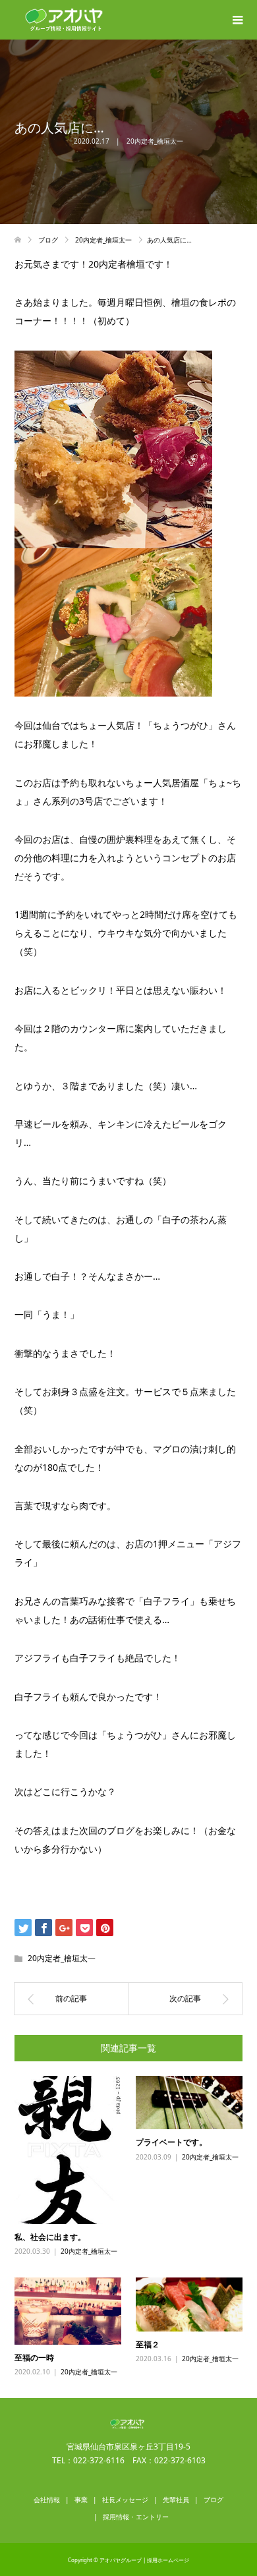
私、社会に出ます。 (50, 2237)
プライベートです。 (171, 2142)
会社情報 (47, 2500)
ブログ (214, 2500)
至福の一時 (34, 2358)
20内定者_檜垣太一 (155, 141)
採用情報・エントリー (136, 2517)
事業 (81, 2500)
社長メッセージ (125, 2500)
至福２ (148, 2344)
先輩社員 (176, 2500)
